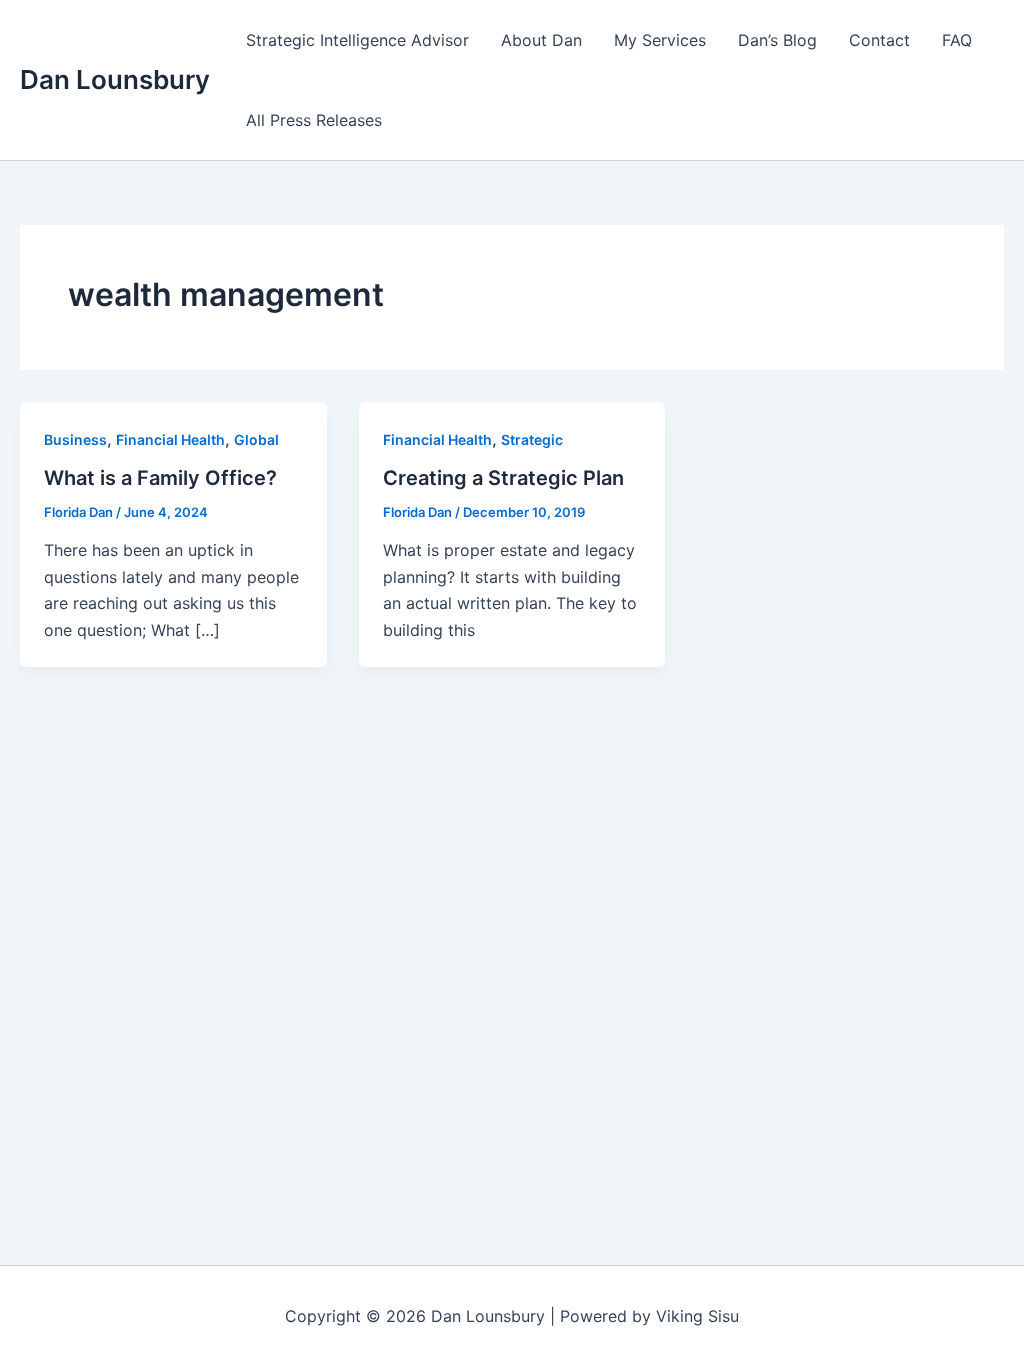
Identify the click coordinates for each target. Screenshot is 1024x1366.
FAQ (957, 40)
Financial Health (170, 439)
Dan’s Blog (777, 40)
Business (75, 439)
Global (256, 439)
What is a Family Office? (160, 478)
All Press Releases (314, 120)
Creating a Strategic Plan (503, 478)
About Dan (541, 40)
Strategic (532, 439)
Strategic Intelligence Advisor (357, 40)
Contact (879, 40)
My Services (660, 40)
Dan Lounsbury (115, 79)
